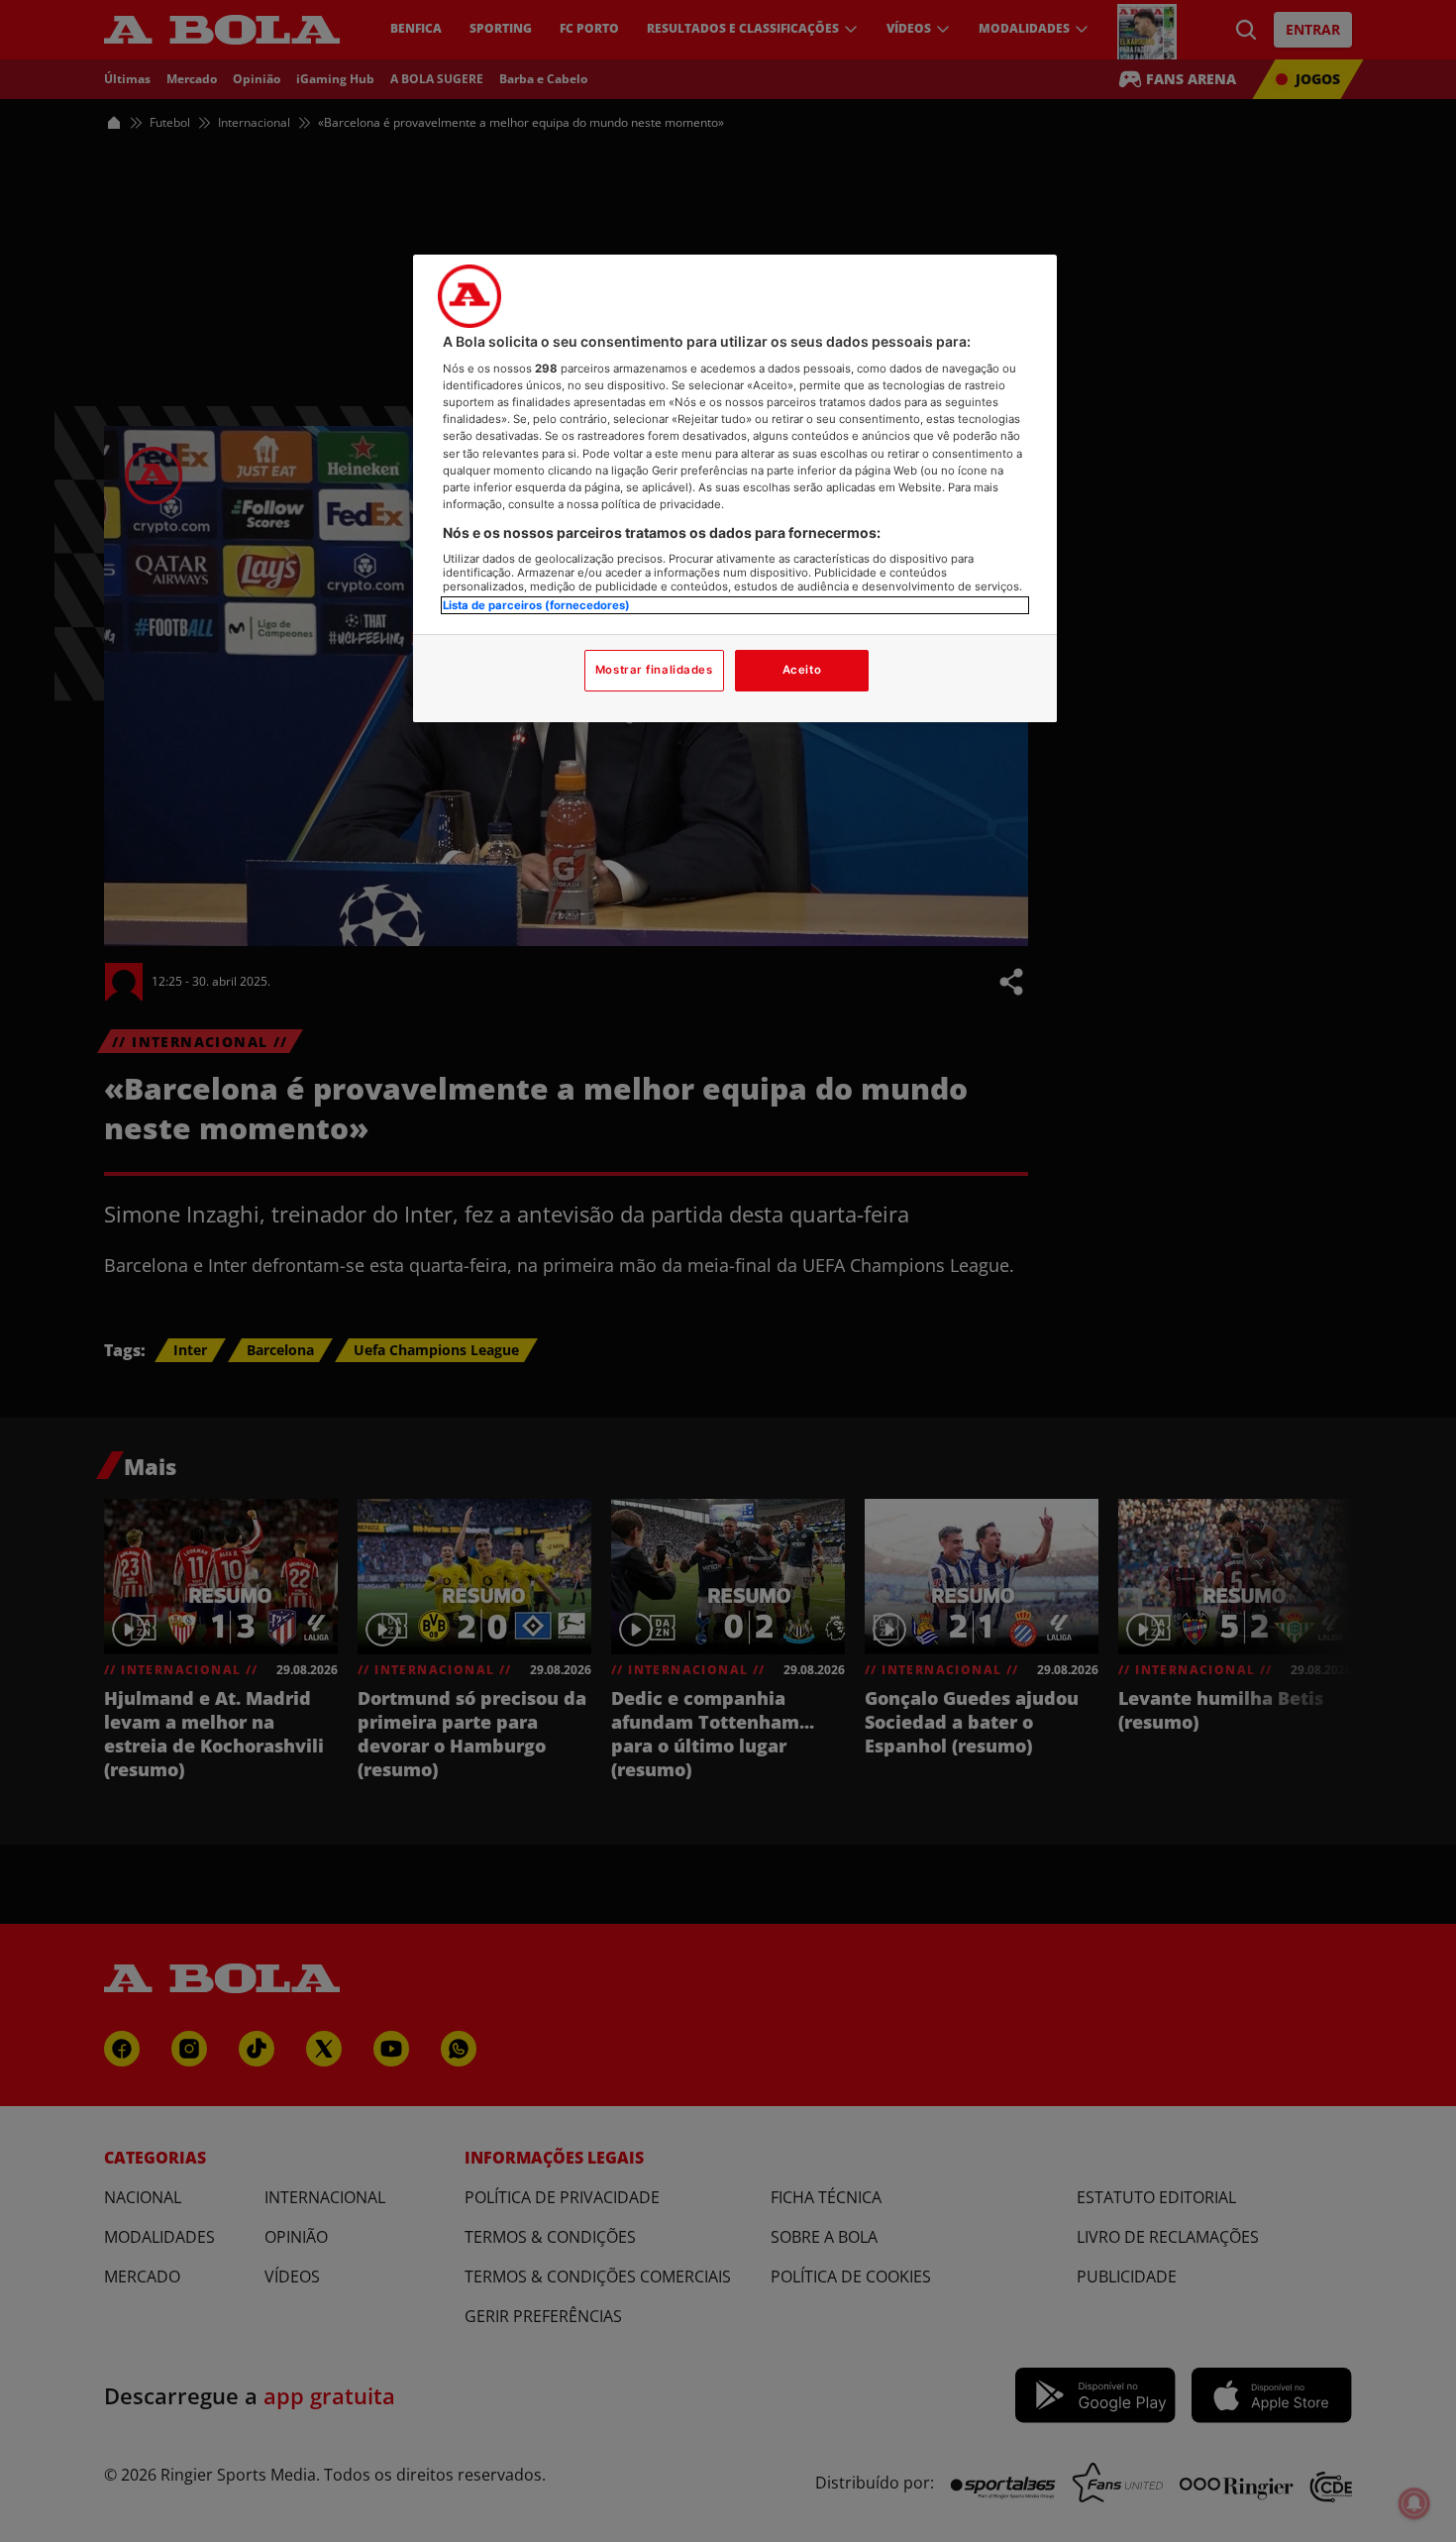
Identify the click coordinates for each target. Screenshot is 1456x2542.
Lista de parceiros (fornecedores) (536, 605)
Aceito (802, 670)
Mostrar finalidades (654, 670)
